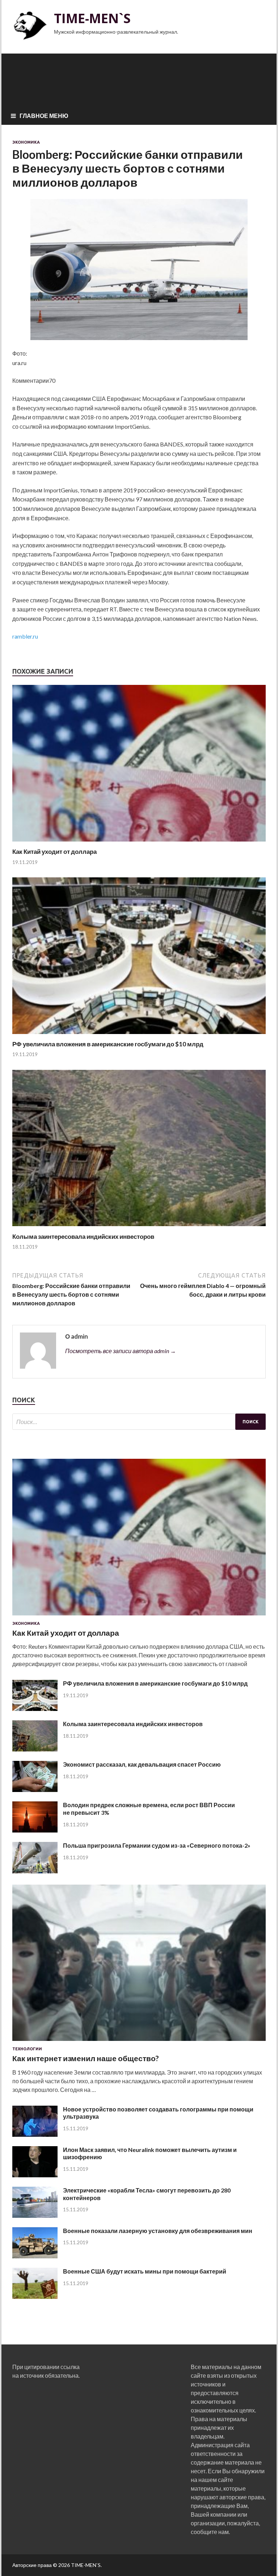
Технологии (27, 2049)
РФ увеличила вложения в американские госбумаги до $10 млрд (108, 1044)
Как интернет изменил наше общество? (86, 2058)
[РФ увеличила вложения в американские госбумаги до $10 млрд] (139, 1036)
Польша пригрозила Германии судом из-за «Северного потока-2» (157, 1845)
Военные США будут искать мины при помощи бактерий (145, 2271)
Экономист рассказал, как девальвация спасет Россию (142, 1764)
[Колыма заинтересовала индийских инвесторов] (139, 1228)
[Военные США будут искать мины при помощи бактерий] (35, 2297)
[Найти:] (139, 1422)
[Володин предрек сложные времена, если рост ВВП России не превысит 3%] (35, 1830)
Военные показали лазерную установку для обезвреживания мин (158, 2231)
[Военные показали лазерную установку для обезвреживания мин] (35, 2256)
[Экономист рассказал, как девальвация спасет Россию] (35, 1790)
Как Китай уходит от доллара (54, 851)
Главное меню (44, 116)
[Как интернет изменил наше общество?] (139, 2042)
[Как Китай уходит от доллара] (139, 843)
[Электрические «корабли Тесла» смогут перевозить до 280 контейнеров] (35, 2215)
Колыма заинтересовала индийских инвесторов (83, 1236)
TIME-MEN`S (92, 18)
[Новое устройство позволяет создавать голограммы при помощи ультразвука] (35, 2134)
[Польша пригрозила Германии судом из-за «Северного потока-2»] (35, 1871)
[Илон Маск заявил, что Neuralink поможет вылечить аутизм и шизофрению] (35, 2175)
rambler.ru (25, 636)
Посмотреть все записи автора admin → (121, 1351)
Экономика (26, 142)
